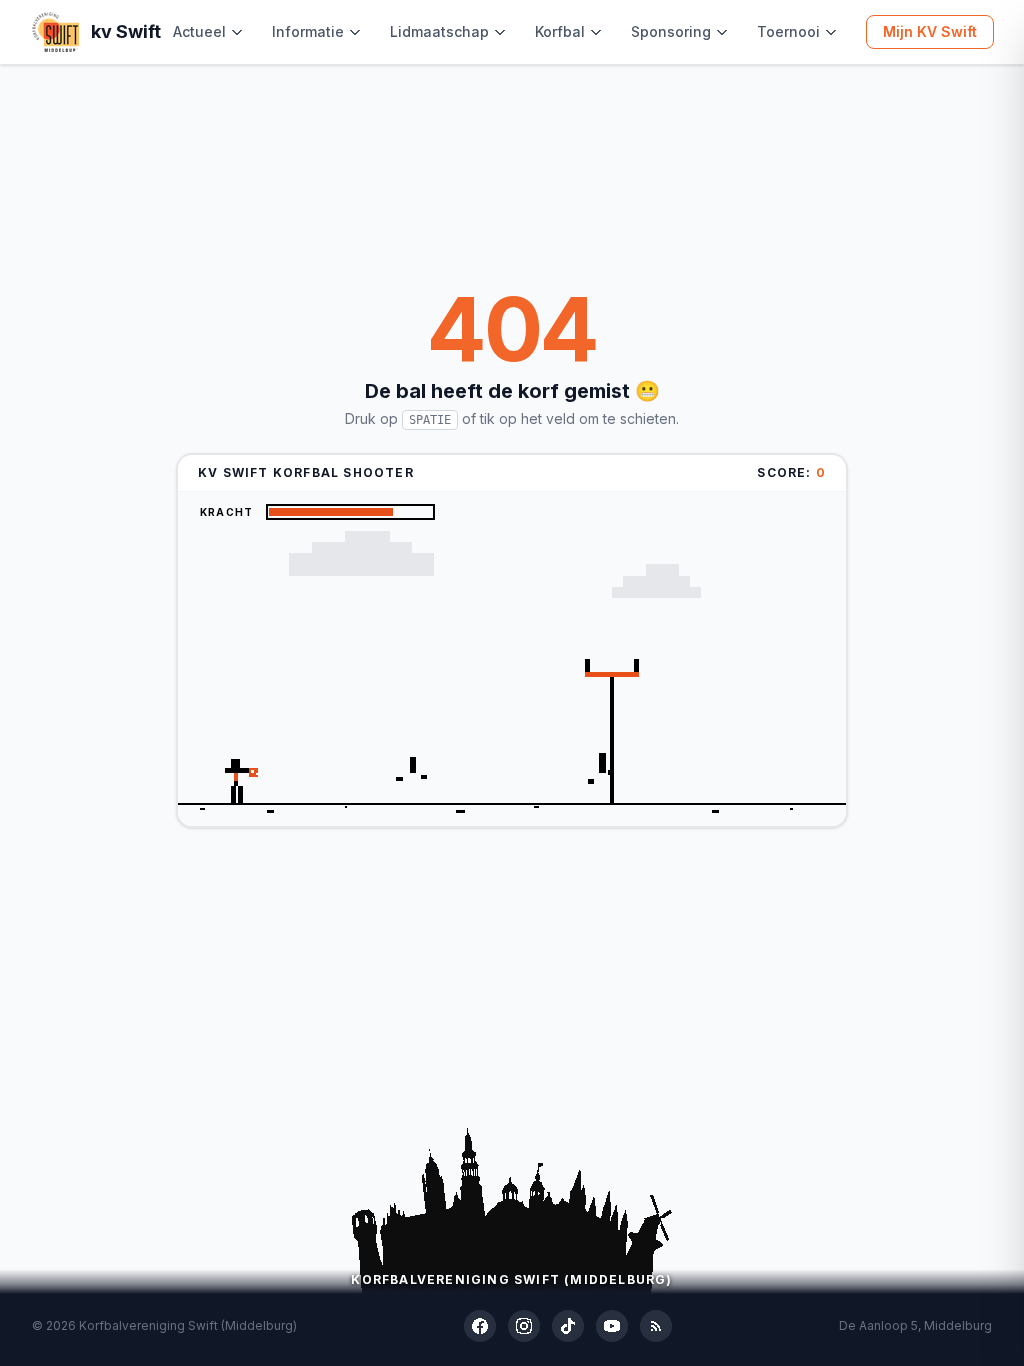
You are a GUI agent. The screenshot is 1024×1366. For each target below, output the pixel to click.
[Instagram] (524, 1326)
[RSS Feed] (656, 1326)
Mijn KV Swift (930, 31)
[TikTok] (568, 1326)
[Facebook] (480, 1326)
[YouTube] (612, 1326)
